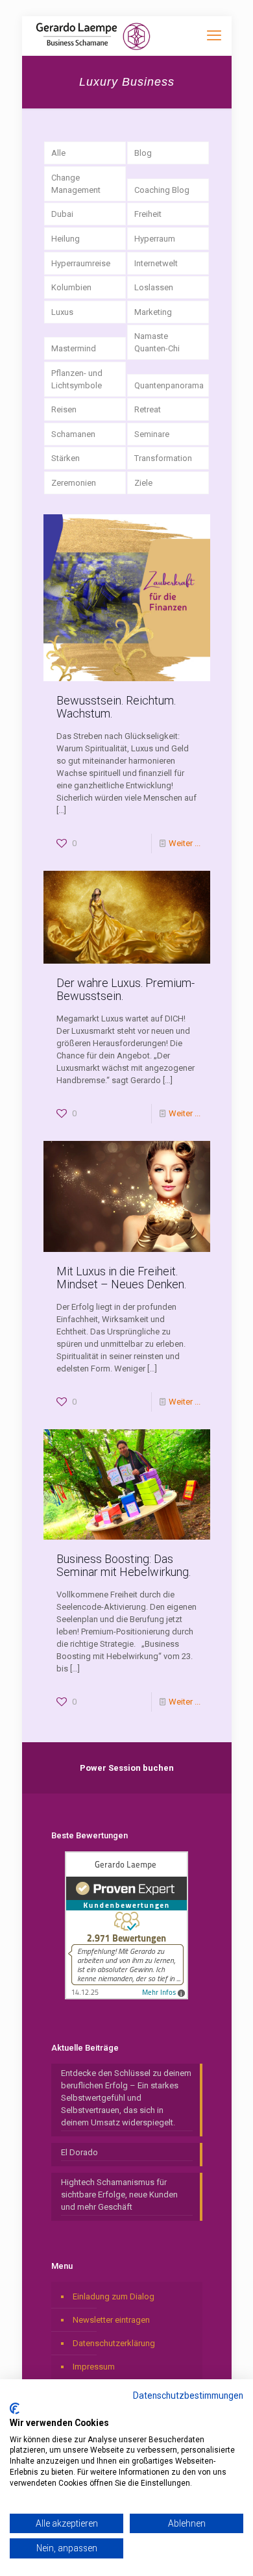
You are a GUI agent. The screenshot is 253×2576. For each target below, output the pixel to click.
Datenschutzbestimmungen (188, 2395)
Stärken (66, 458)
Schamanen (73, 434)
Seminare (152, 434)
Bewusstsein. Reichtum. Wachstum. (116, 707)
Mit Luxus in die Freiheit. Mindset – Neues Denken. (121, 1278)
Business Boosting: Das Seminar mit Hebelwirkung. (124, 1565)
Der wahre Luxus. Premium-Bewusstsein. (126, 989)
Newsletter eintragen (111, 2320)
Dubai (62, 214)
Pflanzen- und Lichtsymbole (77, 379)
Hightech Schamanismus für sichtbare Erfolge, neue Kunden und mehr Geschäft (119, 2195)
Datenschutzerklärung (114, 2343)
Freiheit (148, 214)
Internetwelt (156, 263)
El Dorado (79, 2152)
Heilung (66, 239)
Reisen (64, 409)
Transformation (163, 458)
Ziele (143, 483)
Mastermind (74, 348)
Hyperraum (155, 239)
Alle (58, 153)
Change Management (76, 184)
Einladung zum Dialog (114, 2296)
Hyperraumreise (81, 263)
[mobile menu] (214, 36)
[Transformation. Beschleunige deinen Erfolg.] (93, 36)
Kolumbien (71, 287)
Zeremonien (74, 483)
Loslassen (154, 287)
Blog (143, 153)
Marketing (153, 312)
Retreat (148, 409)
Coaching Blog (162, 190)
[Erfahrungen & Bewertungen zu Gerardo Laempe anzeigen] (126, 1996)
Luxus (62, 312)
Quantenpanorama (169, 385)
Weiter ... (185, 843)
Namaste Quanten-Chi (157, 342)
